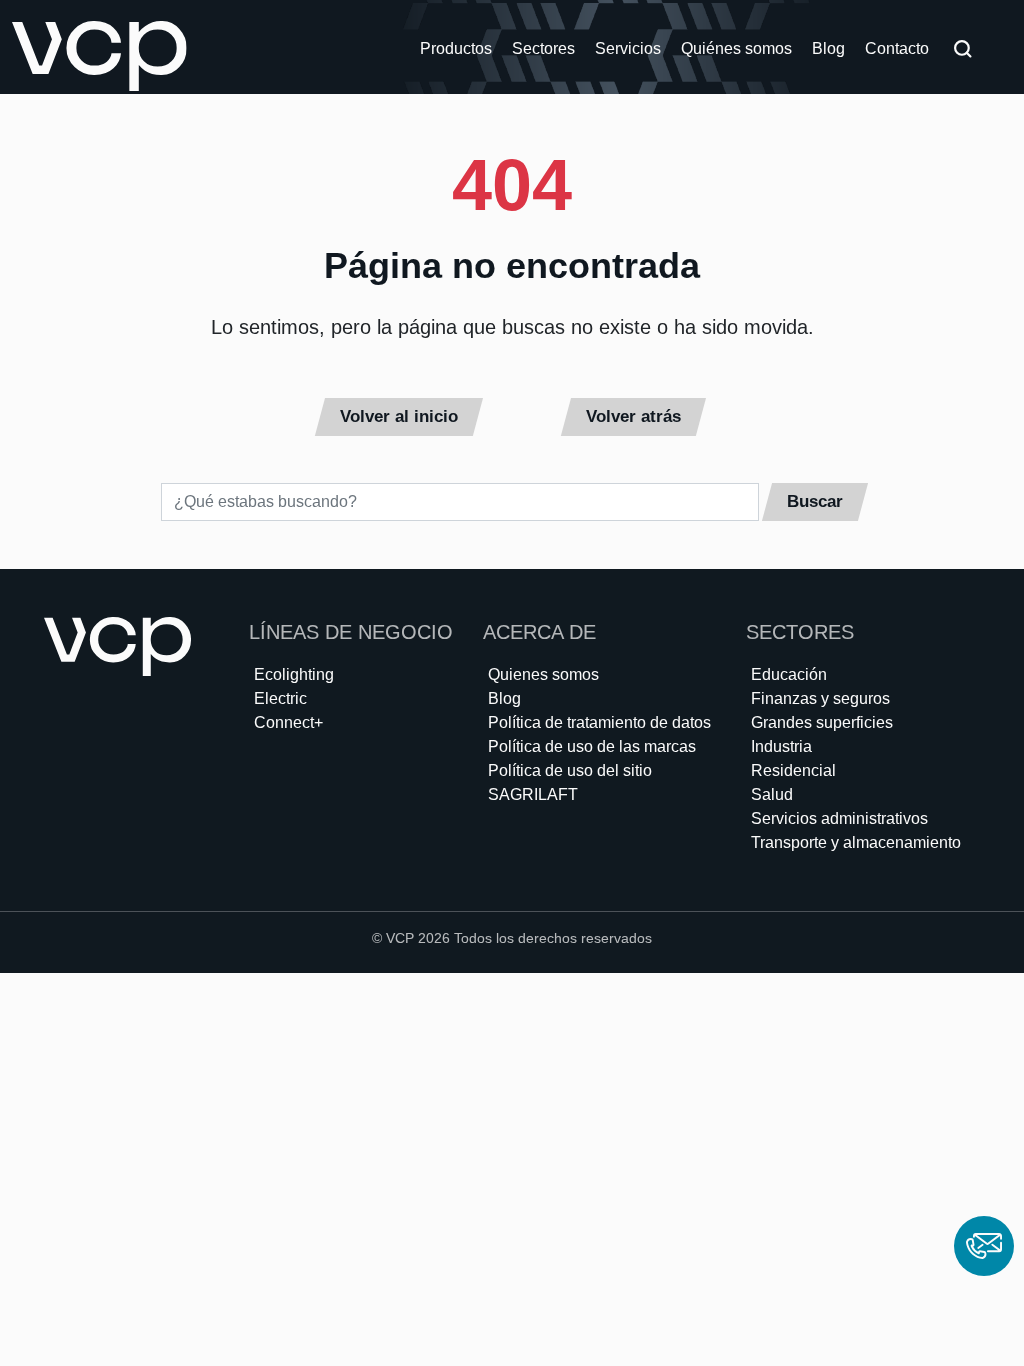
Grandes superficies (822, 722)
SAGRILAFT (533, 794)
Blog (828, 48)
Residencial (793, 770)
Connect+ (288, 722)
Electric (280, 698)
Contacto (897, 48)
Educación (789, 674)
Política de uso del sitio (570, 770)
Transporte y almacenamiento (856, 842)
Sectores (543, 48)
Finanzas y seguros (820, 698)
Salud (772, 794)
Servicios (628, 48)
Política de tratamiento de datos (599, 722)
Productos (456, 48)
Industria (781, 746)
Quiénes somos (736, 48)
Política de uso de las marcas (592, 746)
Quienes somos (543, 674)
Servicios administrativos (839, 818)
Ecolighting (294, 674)
